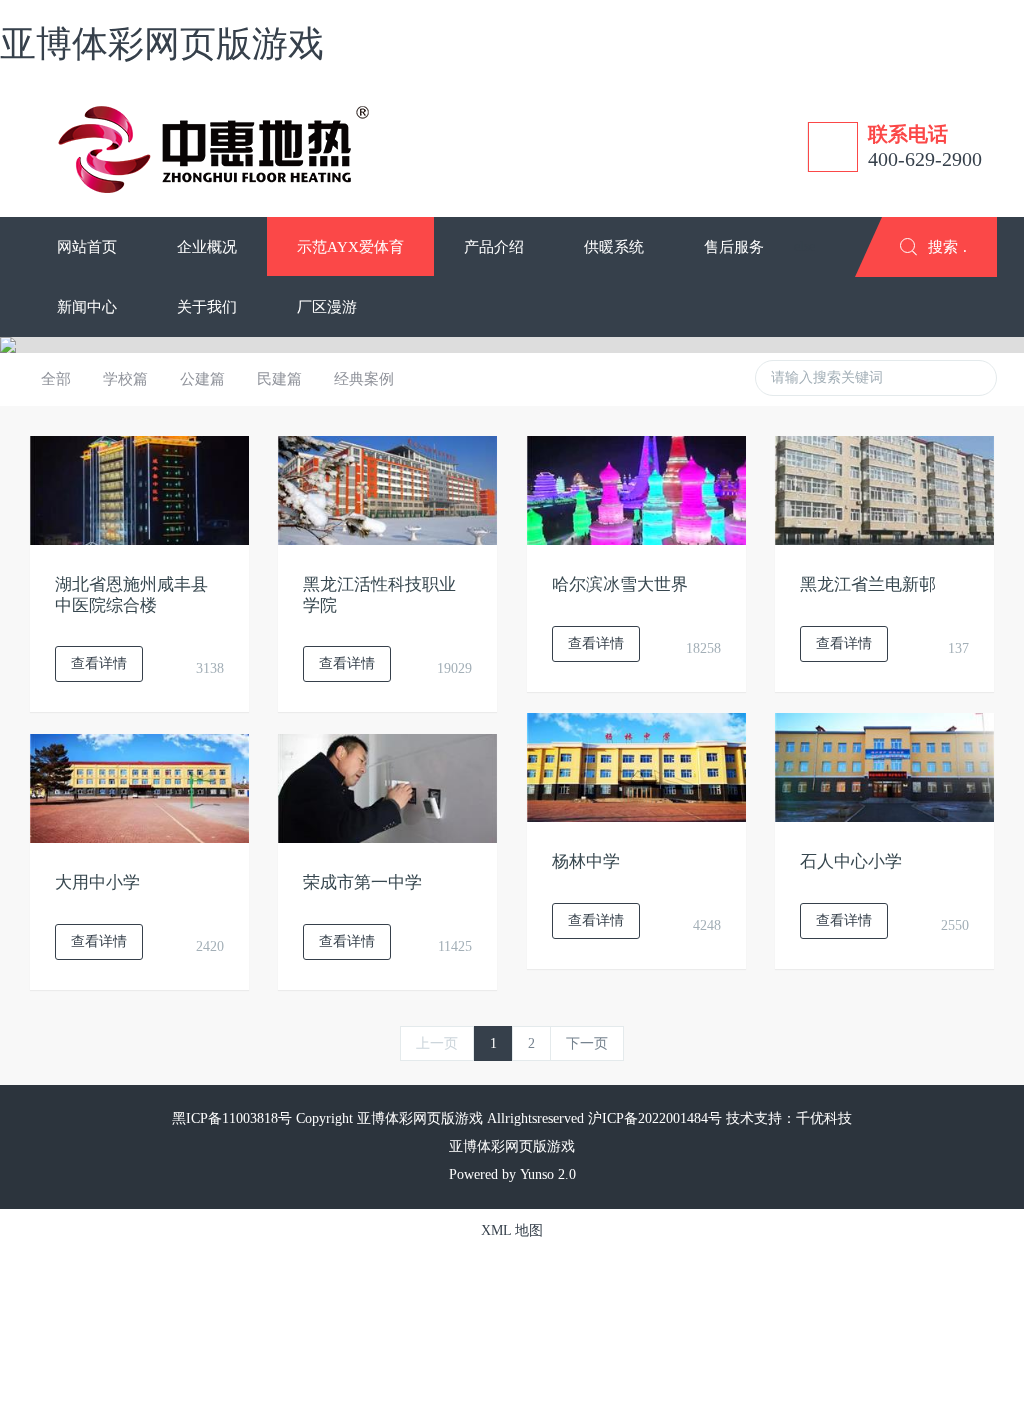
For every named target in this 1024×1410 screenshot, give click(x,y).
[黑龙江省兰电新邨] (884, 489)
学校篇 (125, 379)
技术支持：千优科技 (789, 1118)
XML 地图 (512, 1230)
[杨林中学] (636, 766)
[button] (207, 247)
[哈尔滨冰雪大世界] (636, 489)
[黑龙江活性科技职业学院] (387, 489)
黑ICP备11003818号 (232, 1118)
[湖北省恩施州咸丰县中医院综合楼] (139, 489)
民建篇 (279, 379)
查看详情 (99, 663)
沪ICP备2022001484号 (655, 1118)
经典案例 (364, 379)
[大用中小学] (139, 787)
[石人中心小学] (884, 766)
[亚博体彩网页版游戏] (217, 146)
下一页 (587, 1043)
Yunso (537, 1174)
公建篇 (202, 379)
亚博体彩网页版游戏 (162, 44)
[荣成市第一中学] (387, 787)
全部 (56, 379)
